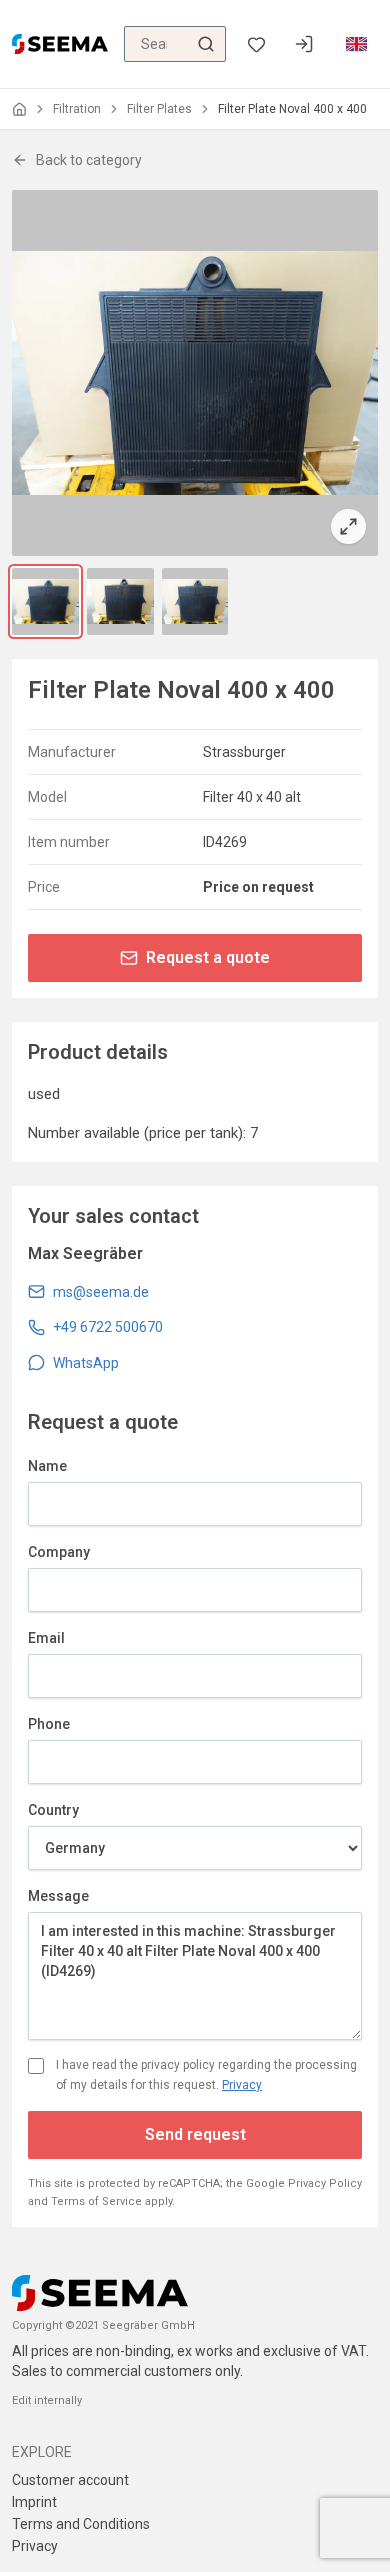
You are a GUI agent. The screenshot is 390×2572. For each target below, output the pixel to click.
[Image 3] (195, 601)
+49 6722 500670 (108, 1327)
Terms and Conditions (81, 2524)
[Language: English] (356, 44)
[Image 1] (45, 601)
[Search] (206, 44)
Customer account (70, 2480)
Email (46, 1638)
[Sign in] (304, 44)
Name (47, 1466)
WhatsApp (86, 1363)
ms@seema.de (101, 1292)
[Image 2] (120, 601)
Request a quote (208, 957)
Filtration (77, 109)
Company (59, 1552)
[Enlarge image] (195, 373)
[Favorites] (256, 44)
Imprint (34, 2502)
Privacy (242, 2085)
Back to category (89, 160)
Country (53, 1810)
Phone (49, 1724)
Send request (195, 2134)
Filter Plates (159, 109)
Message (58, 1896)
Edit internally (47, 2400)
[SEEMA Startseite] (60, 44)
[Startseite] (19, 109)
